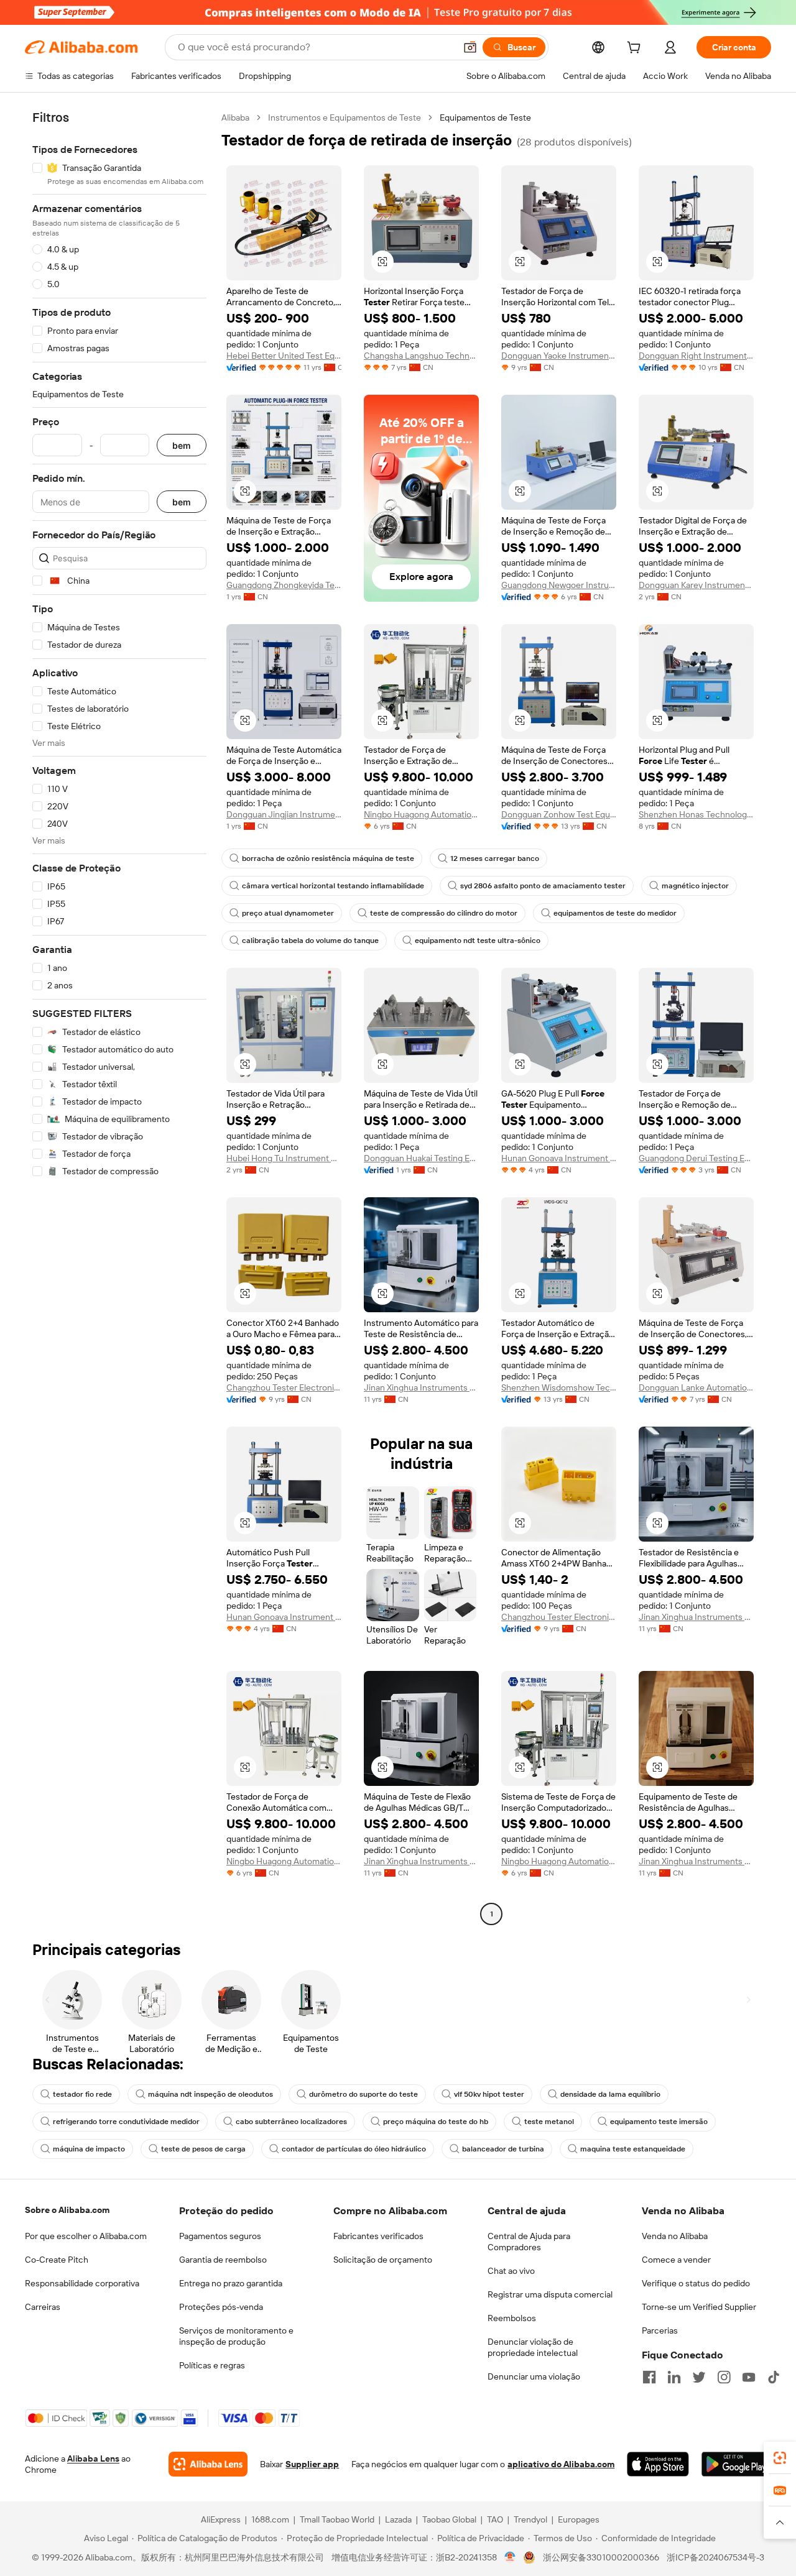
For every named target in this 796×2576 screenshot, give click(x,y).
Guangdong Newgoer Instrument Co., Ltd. (559, 585)
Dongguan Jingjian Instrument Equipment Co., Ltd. (284, 814)
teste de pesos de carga (203, 2149)
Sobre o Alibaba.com (67, 2210)
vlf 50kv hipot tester (489, 2094)
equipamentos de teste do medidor (615, 913)
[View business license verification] (510, 2557)
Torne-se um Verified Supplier (699, 2307)
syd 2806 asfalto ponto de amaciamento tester (543, 886)
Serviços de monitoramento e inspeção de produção (236, 2336)
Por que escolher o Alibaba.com (86, 2236)
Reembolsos (512, 2318)
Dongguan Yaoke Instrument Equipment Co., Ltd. (559, 356)
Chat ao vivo (511, 2271)
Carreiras (43, 2307)
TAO (495, 2519)
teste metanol (549, 2122)
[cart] (636, 49)
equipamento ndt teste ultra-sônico (478, 941)
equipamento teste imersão (659, 2122)
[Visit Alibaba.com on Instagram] (724, 2377)
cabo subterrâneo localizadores (291, 2122)
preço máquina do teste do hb (436, 2122)
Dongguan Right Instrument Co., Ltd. (696, 356)
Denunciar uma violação (534, 2376)
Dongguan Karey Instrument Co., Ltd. (696, 585)
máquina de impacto (89, 2149)
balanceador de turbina (503, 2149)
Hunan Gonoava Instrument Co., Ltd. (559, 1158)
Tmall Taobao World (337, 2519)
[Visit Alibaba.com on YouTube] (749, 2377)
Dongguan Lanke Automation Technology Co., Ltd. (696, 1387)
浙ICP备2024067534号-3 (715, 2557)
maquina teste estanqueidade (633, 2149)
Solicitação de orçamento (383, 2260)
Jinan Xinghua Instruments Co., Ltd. (421, 1387)
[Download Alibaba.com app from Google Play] (736, 2464)
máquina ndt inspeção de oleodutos (211, 2094)
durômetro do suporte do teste (363, 2094)
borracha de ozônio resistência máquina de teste (328, 858)
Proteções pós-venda (221, 2307)
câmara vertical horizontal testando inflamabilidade (333, 886)
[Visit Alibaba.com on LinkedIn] (674, 2377)
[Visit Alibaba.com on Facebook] (649, 2377)
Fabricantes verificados (378, 2236)
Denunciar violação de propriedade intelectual (533, 2347)
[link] (780, 2458)
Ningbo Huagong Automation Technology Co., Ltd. (421, 814)
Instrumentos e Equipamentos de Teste (345, 117)
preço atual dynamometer (288, 913)
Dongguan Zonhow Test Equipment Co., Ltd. (559, 814)
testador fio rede (82, 2094)
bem (182, 445)
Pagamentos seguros (220, 2236)
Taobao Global (449, 2519)
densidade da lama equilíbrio (610, 2094)
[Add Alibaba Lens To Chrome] (208, 2464)
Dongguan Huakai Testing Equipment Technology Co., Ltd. (421, 1158)
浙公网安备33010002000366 (601, 2557)
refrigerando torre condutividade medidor (126, 2122)
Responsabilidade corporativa (82, 2283)
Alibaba (235, 117)
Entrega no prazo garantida (231, 2283)
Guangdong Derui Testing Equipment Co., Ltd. (696, 1158)
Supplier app (312, 2464)
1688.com (270, 2519)
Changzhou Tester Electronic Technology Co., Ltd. (284, 1387)
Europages (579, 2519)
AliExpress (221, 2519)
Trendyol (530, 2519)
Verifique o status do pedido (696, 2283)
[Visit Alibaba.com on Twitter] (699, 2377)
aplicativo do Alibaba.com (561, 2464)
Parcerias (660, 2330)
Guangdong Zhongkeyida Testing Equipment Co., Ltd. (284, 585)
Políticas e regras (212, 2365)
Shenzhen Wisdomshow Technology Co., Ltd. (559, 1387)
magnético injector (695, 886)
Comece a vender (676, 2260)
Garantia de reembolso (223, 2260)
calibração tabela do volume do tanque (310, 941)
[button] (470, 47)
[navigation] (119, 1017)
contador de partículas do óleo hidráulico (354, 2149)
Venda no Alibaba (675, 2236)
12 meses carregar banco (495, 858)
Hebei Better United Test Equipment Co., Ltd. (284, 356)
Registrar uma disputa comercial (550, 2294)
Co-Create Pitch (57, 2260)
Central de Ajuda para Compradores (529, 2242)
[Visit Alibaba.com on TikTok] (774, 2377)
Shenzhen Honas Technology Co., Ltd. (696, 814)
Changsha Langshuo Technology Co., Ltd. (421, 356)
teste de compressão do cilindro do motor (444, 913)
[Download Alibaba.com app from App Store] (658, 2464)
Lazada (398, 2519)
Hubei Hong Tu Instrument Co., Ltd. (284, 1158)
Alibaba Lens (93, 2459)
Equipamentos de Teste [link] (485, 117)
